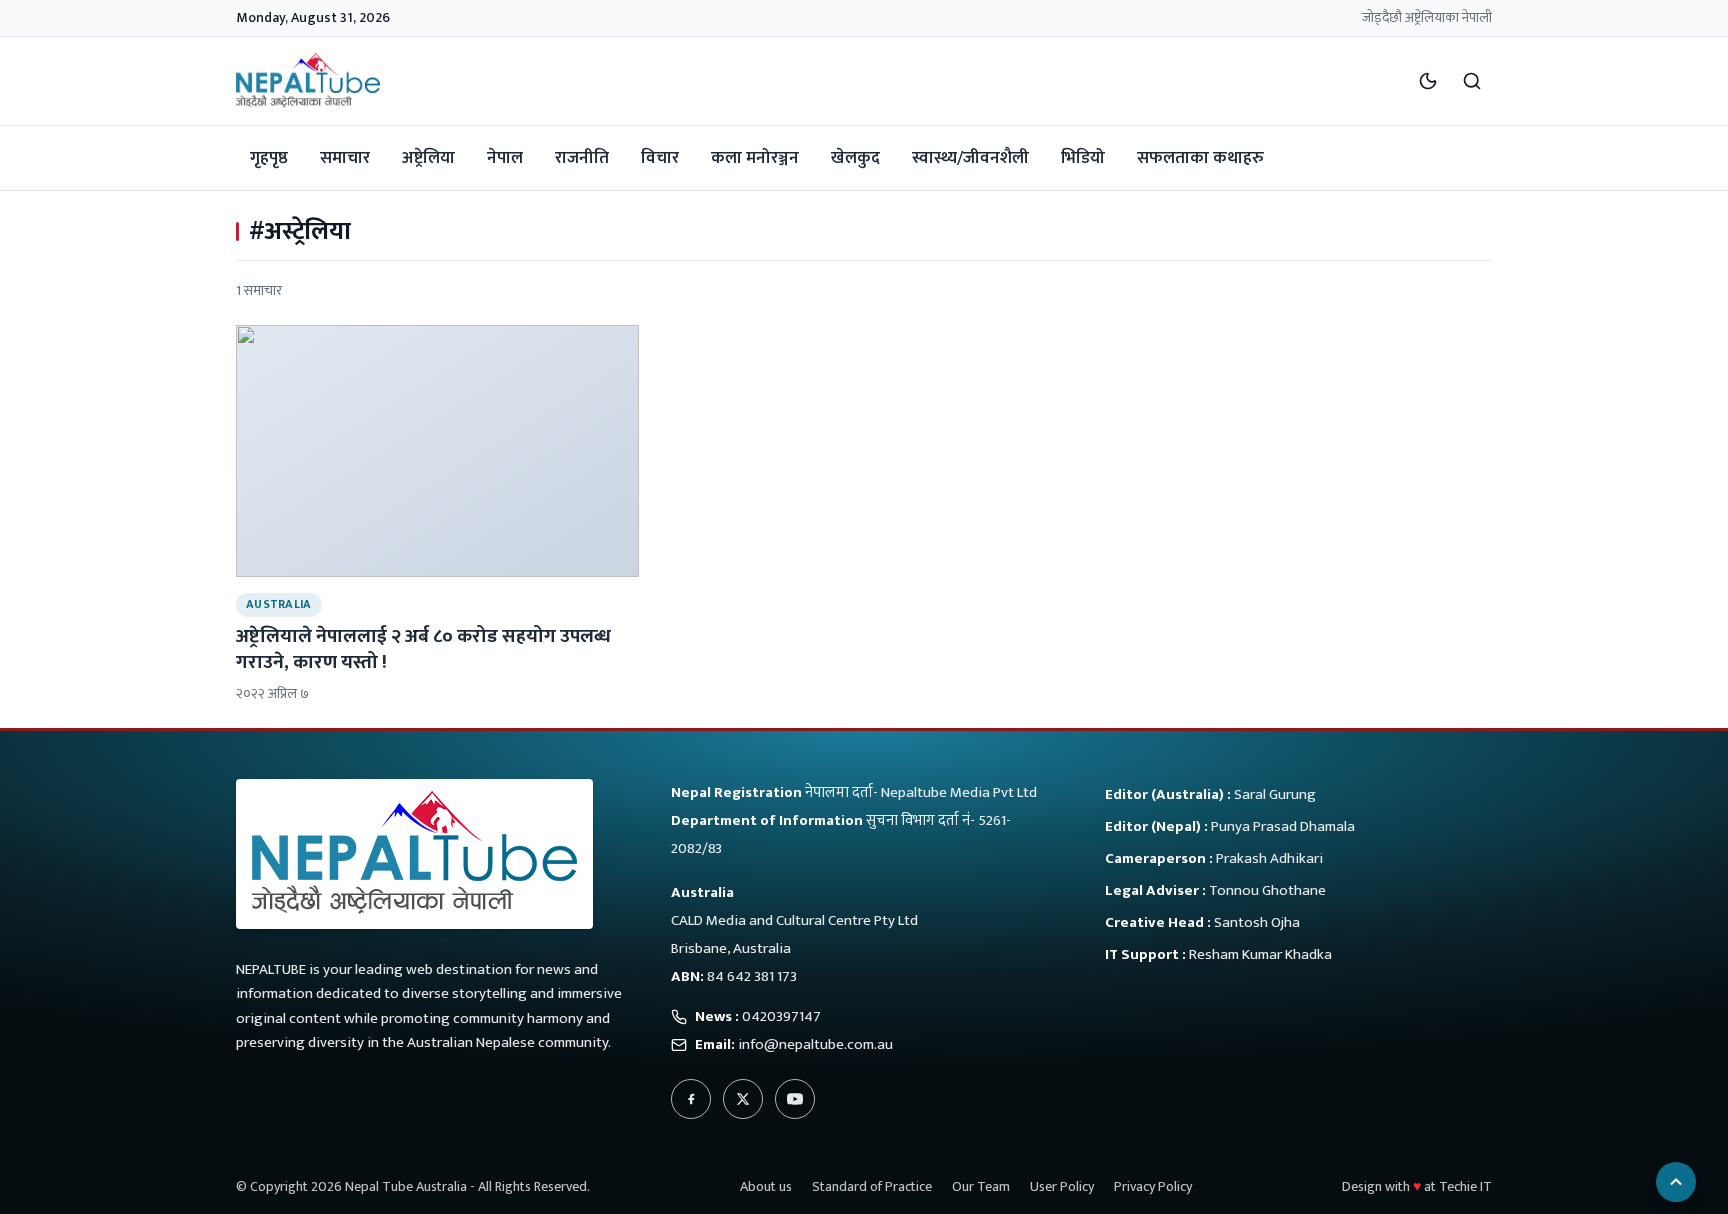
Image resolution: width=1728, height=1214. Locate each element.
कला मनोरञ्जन (755, 158)
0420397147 (781, 1016)
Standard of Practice (872, 1186)
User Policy (1062, 1186)
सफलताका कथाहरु (1200, 158)
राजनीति (582, 158)
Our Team (981, 1186)
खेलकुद (855, 158)
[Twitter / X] (743, 1099)
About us (766, 1186)
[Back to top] (1676, 1182)
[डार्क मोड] (1428, 81)
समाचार (345, 158)
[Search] (1472, 81)
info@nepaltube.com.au (815, 1044)
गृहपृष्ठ (269, 158)
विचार (660, 158)
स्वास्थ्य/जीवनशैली (970, 158)
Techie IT (1465, 1186)
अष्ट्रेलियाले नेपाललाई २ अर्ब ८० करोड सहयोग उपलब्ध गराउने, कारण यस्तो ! (423, 649)
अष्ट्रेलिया (428, 158)
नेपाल (505, 158)
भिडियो (1083, 158)
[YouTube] (795, 1099)
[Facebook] (691, 1099)
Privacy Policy (1153, 1186)
